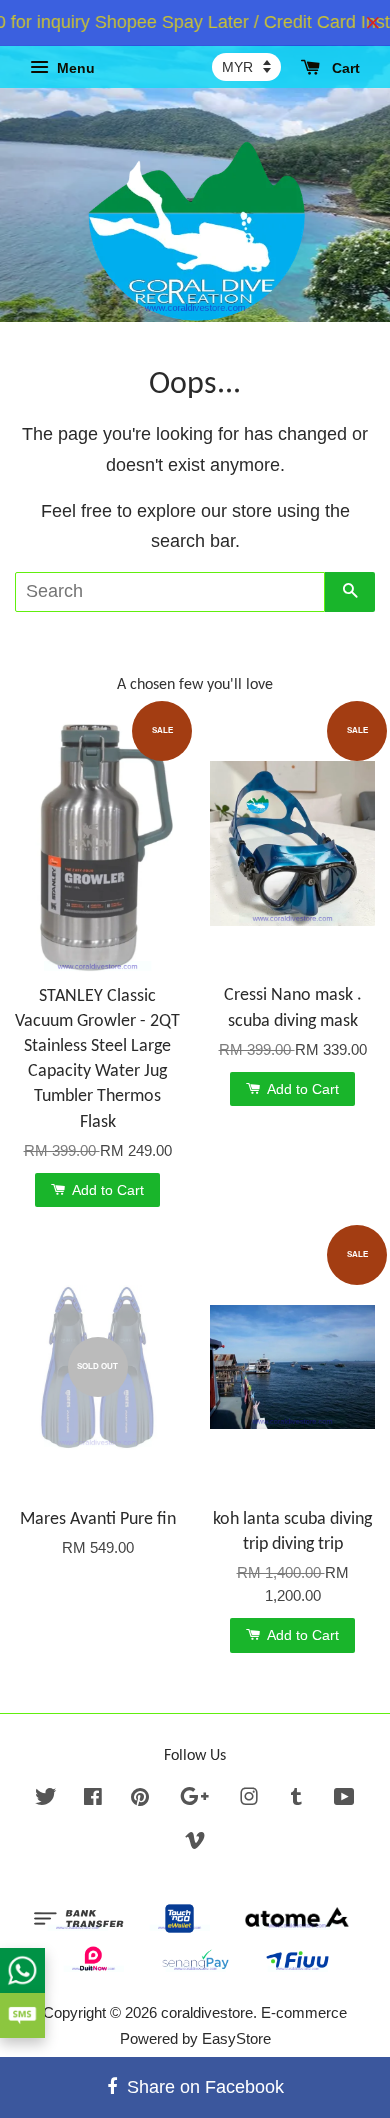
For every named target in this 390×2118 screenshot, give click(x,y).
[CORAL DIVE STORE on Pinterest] (140, 1799)
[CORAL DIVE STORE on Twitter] (46, 1799)
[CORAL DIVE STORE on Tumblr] (296, 1799)
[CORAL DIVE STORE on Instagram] (249, 1799)
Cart (344, 68)
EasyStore (236, 2038)
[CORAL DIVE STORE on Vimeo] (195, 1843)
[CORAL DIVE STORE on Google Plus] (194, 1799)
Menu (74, 68)
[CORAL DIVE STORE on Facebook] (93, 1799)
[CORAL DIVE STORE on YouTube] (344, 1799)
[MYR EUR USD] (246, 67)
